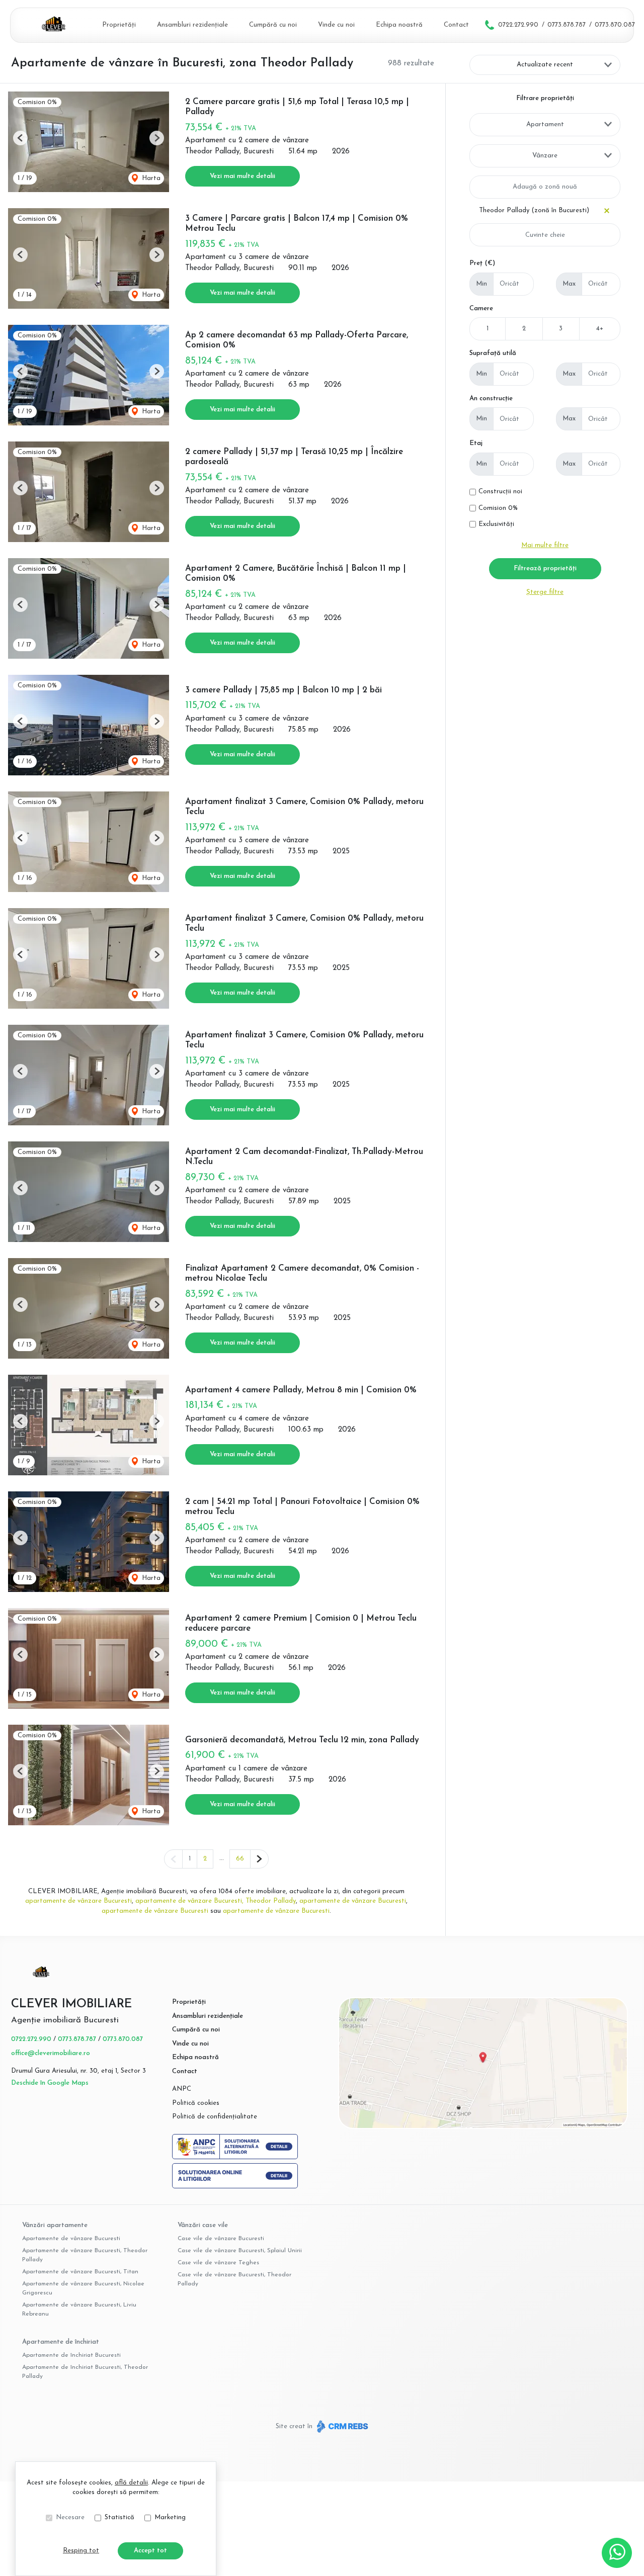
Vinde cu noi (336, 25)
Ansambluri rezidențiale (192, 25)
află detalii (131, 2483)
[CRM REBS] (341, 2426)
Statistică (119, 2517)
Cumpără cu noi (273, 25)
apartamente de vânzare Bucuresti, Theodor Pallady (216, 1901)
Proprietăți (119, 25)
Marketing (170, 2517)
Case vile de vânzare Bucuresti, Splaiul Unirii (240, 2251)
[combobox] (545, 125)
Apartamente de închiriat (61, 2342)
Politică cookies (196, 2103)
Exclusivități (496, 524)
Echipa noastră (399, 25)
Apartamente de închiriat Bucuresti (71, 2355)
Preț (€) (482, 263)
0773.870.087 (615, 25)
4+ (600, 329)
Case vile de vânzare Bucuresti (221, 2239)
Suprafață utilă (493, 353)
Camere (481, 308)
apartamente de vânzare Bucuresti (78, 1901)
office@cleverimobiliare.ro (51, 2053)
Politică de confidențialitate (215, 2117)
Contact (456, 25)
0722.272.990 (518, 25)
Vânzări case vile (203, 2225)
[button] (20, 138)
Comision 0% (498, 508)
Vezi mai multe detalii (243, 176)
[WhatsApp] (617, 2553)
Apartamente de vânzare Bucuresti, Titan (80, 2272)
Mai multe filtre (545, 545)
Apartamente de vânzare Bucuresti (71, 2239)
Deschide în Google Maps (50, 2083)
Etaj (476, 443)
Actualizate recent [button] (545, 65)
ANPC (182, 2089)
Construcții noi (500, 492)
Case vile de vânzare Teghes (218, 2263)
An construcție (491, 398)
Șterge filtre (545, 592)
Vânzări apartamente (55, 2225)
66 (240, 1859)
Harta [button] (150, 178)
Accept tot (150, 2551)
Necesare (70, 2517)
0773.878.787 (567, 25)
